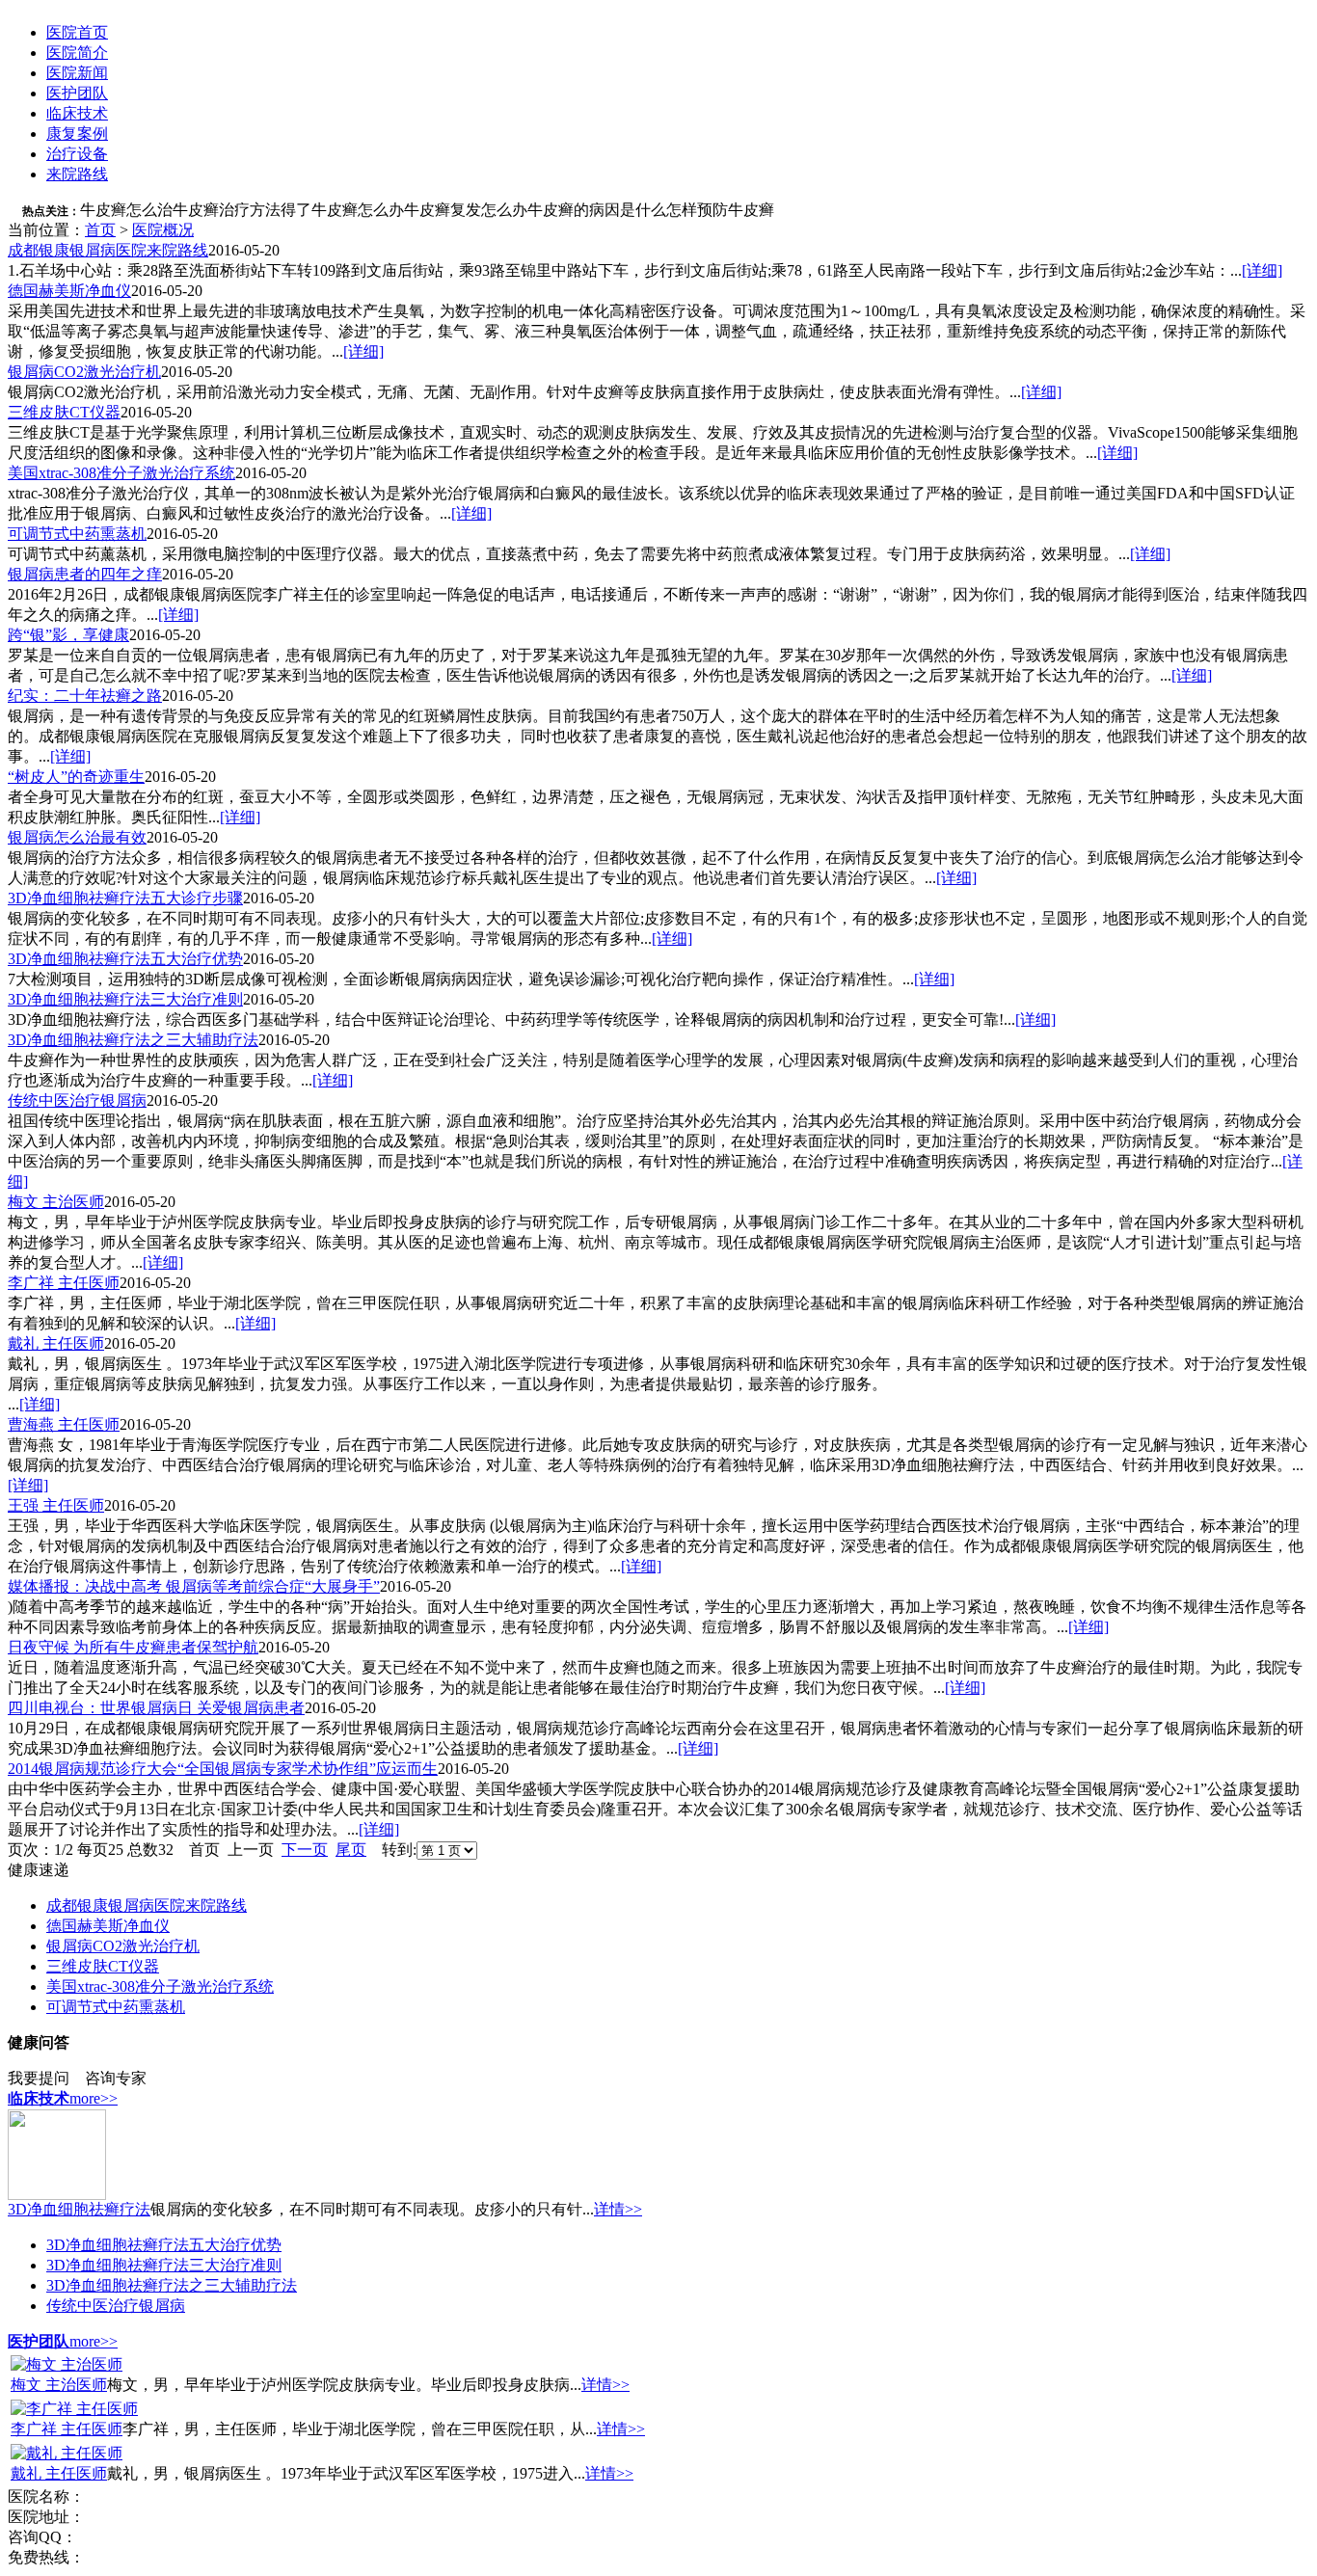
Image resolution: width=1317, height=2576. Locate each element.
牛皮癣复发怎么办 (466, 210)
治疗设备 (77, 154)
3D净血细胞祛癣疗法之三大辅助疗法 (133, 1040)
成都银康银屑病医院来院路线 (108, 250)
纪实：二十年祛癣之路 (85, 696)
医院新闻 (77, 73)
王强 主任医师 (56, 1505)
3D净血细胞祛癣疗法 (79, 2209)
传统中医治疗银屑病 (77, 1100)
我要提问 (39, 2078)
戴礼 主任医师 (56, 1343)
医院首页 (77, 32)
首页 (100, 230)
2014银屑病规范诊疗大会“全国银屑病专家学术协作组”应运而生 (223, 1769)
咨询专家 (116, 2078)
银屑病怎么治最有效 (77, 837)
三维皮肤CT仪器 (64, 412)
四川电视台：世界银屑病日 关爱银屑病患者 (156, 1708)
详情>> (618, 2209)
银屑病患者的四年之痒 (85, 574)
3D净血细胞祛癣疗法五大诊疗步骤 (125, 898)
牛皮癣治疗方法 (227, 210)
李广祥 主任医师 (64, 1283)
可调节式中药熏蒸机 (77, 534)
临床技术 (77, 113)
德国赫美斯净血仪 (69, 291)
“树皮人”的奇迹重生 (76, 777)
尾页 (351, 1850)
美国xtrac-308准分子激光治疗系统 (121, 473)
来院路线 (77, 174)
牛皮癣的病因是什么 (597, 210)
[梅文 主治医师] (67, 2364)
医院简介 (77, 53)
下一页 (305, 1850)
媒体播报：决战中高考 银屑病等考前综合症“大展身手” (194, 1586)
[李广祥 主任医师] (74, 2409)
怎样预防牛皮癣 (720, 210)
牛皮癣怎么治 (126, 210)
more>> (94, 2098)
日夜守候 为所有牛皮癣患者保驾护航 (133, 1647)
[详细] (1262, 270)
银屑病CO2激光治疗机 (84, 372)
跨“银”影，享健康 (68, 635)
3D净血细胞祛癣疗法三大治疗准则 (125, 999)
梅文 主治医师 (56, 1202)
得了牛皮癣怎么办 (342, 210)
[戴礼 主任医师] (67, 2453)
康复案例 (77, 134)
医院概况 (163, 230)
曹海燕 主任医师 (64, 1424)
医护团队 (77, 93)
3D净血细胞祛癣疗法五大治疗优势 (125, 959)
